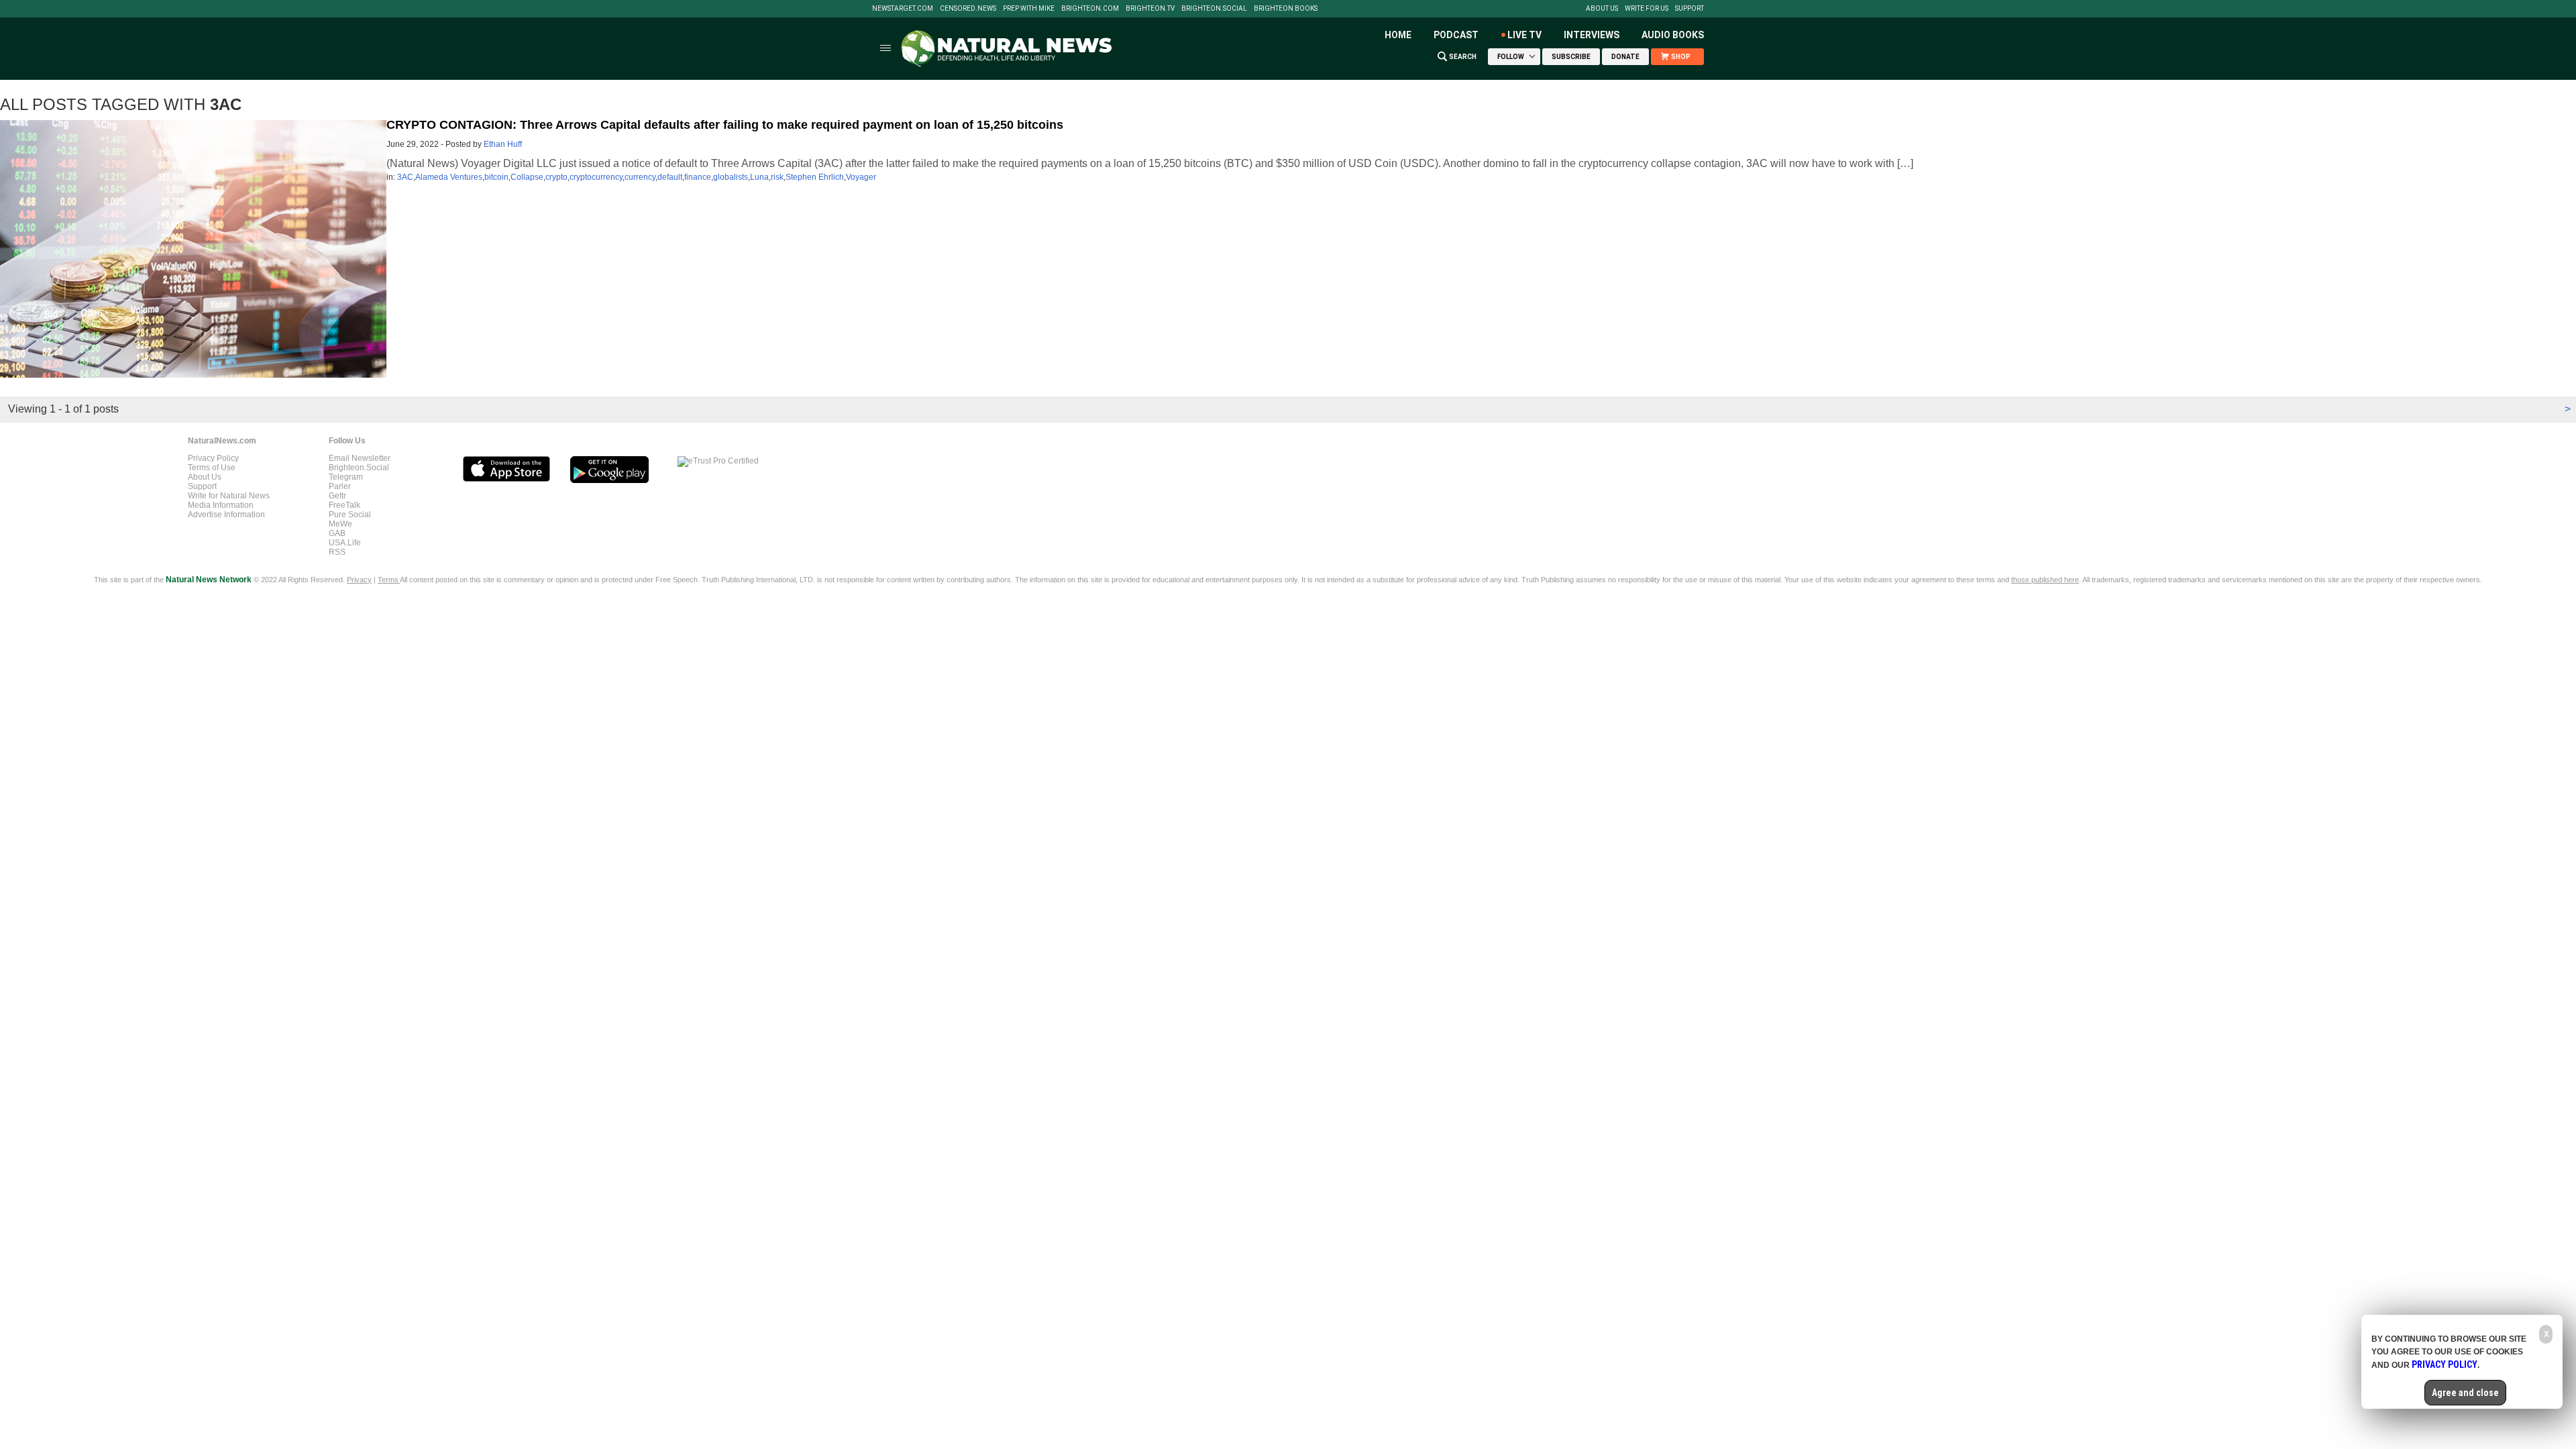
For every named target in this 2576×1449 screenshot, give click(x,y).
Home (1398, 35)
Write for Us (1647, 9)
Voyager (861, 177)
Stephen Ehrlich (815, 177)
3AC (405, 177)
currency (640, 177)
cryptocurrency (596, 177)
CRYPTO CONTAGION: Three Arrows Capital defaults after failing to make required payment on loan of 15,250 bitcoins (725, 125)
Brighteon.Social (1214, 9)
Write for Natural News (229, 496)
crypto (556, 177)
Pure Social (350, 515)
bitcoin (496, 177)
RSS (337, 552)
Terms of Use (212, 468)
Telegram (346, 477)
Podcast (1456, 35)
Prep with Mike (1029, 9)
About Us (1602, 9)
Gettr (337, 496)
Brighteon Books (1286, 9)
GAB (337, 533)
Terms (389, 580)
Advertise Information (226, 515)
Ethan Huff (503, 144)
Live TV (1524, 35)
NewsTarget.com (903, 9)
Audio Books (1673, 35)
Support (1689, 9)
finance (698, 177)
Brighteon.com (1090, 9)
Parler (340, 486)
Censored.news (968, 9)
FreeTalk (344, 505)
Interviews (1592, 35)
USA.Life (345, 543)
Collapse (527, 177)
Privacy (359, 580)
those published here (2045, 580)
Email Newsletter (360, 458)
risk (777, 177)
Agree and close (2465, 1393)
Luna (759, 177)
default (670, 177)
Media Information (221, 505)
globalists (731, 177)
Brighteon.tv (1150, 9)
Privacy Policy (213, 458)
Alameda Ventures (449, 177)
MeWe (340, 524)
